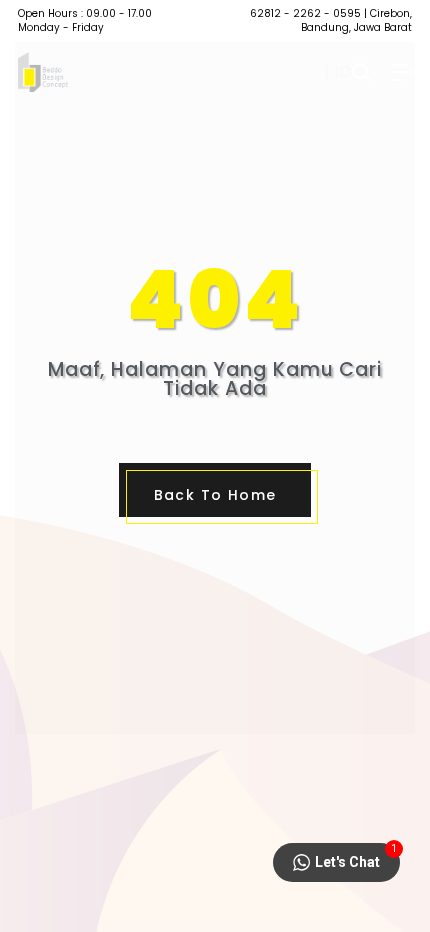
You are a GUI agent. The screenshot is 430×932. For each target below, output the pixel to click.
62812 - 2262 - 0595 (305, 13)
